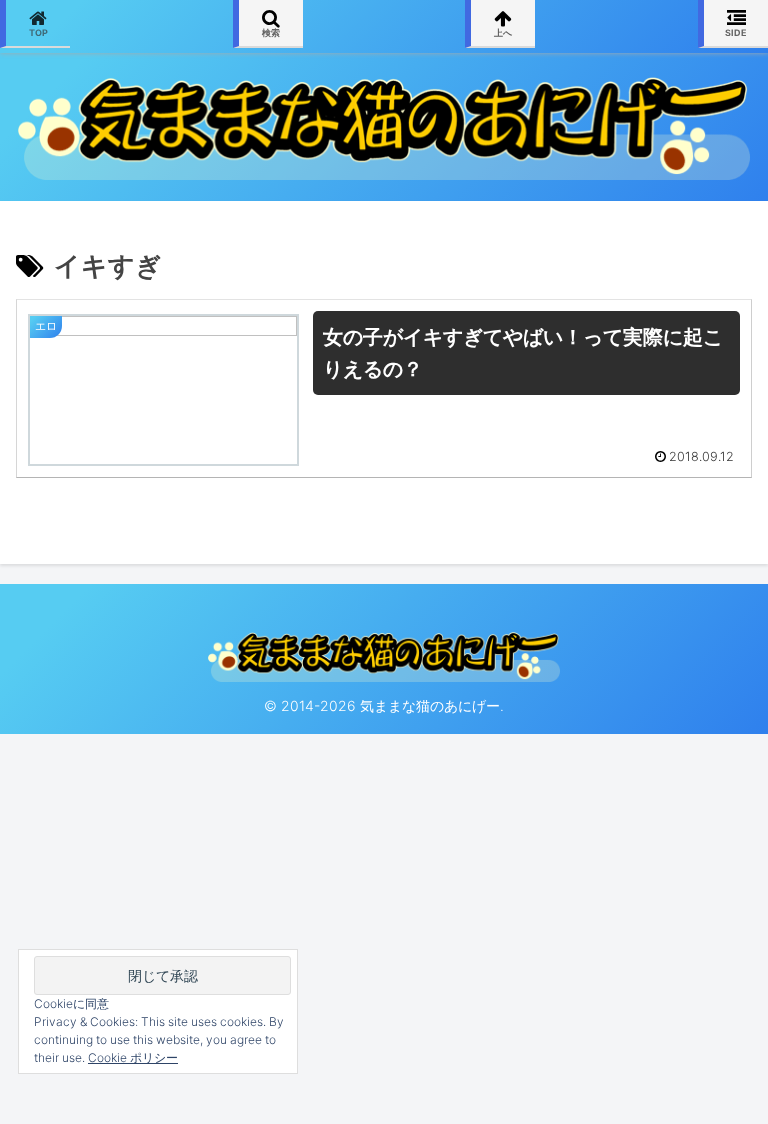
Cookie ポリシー (133, 1057)
